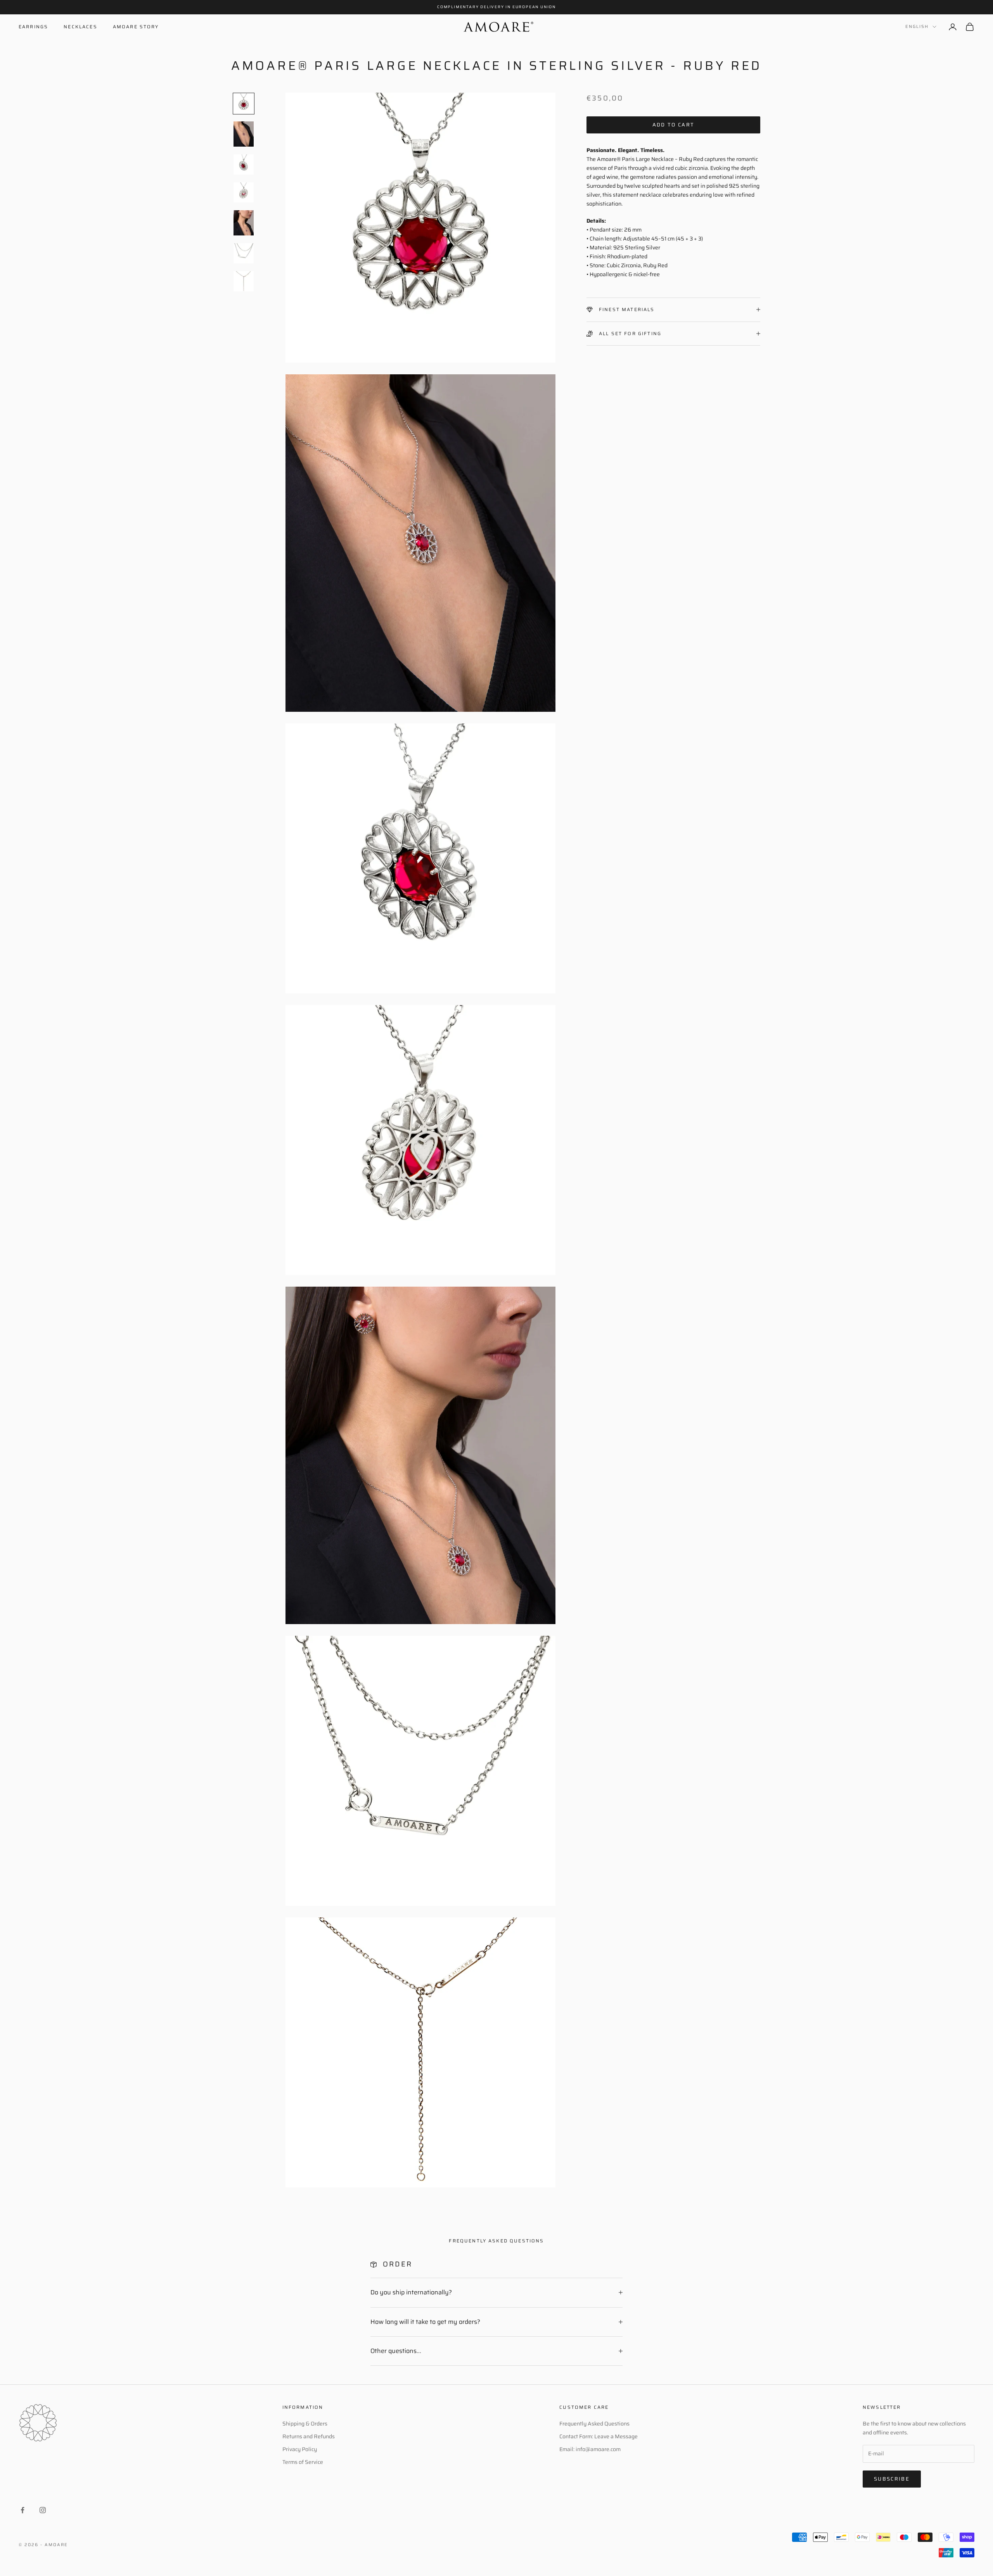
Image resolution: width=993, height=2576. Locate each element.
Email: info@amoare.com (590, 2449)
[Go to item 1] (244, 104)
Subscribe (892, 2479)
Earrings (33, 27)
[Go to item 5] (244, 223)
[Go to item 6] (244, 253)
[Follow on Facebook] (22, 2510)
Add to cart (674, 125)
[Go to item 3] (244, 164)
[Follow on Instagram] (43, 2510)
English (917, 27)
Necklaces (80, 27)
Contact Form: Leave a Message (599, 2436)
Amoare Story (136, 27)
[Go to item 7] (244, 281)
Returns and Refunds (309, 2436)
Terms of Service (303, 2462)
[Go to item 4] (244, 192)
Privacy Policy (300, 2449)
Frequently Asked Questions (594, 2424)
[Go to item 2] (244, 134)
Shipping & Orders (305, 2424)
